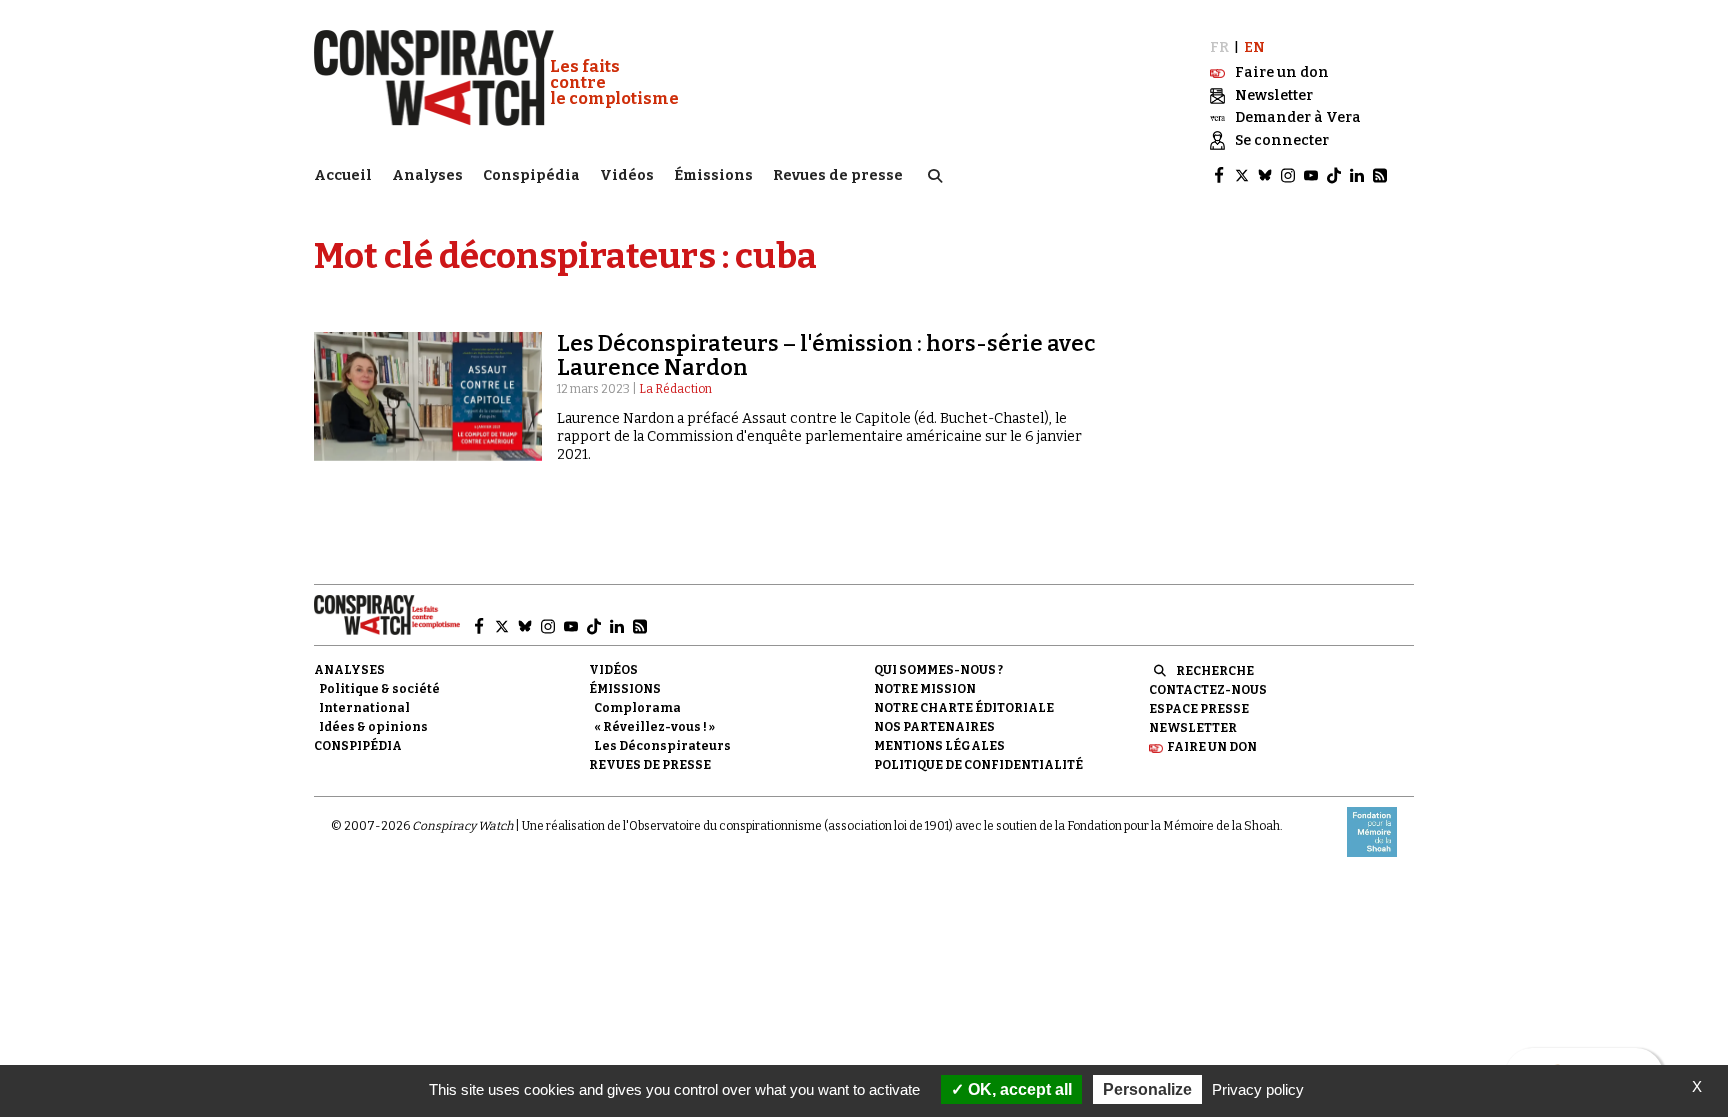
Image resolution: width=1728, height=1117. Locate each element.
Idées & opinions (373, 727)
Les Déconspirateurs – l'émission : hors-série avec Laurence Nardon (826, 355)
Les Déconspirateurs (662, 746)
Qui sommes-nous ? (938, 670)
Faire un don (1212, 747)
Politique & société (379, 689)
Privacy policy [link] (1258, 1089)
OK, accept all (1018, 1089)
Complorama (637, 708)
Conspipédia (531, 175)
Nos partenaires (934, 727)
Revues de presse (838, 175)
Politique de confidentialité (978, 765)
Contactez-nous (1208, 690)
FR (1219, 47)
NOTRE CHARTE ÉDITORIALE (964, 708)
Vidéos (627, 175)
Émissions (713, 175)
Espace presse (1199, 709)
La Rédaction (675, 389)
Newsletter (1193, 728)
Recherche (1215, 671)
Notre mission (925, 689)
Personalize (1147, 1089)
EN (1254, 47)
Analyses (427, 175)
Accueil (343, 175)
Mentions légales (939, 746)
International (364, 708)
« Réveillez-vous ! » (654, 727)
